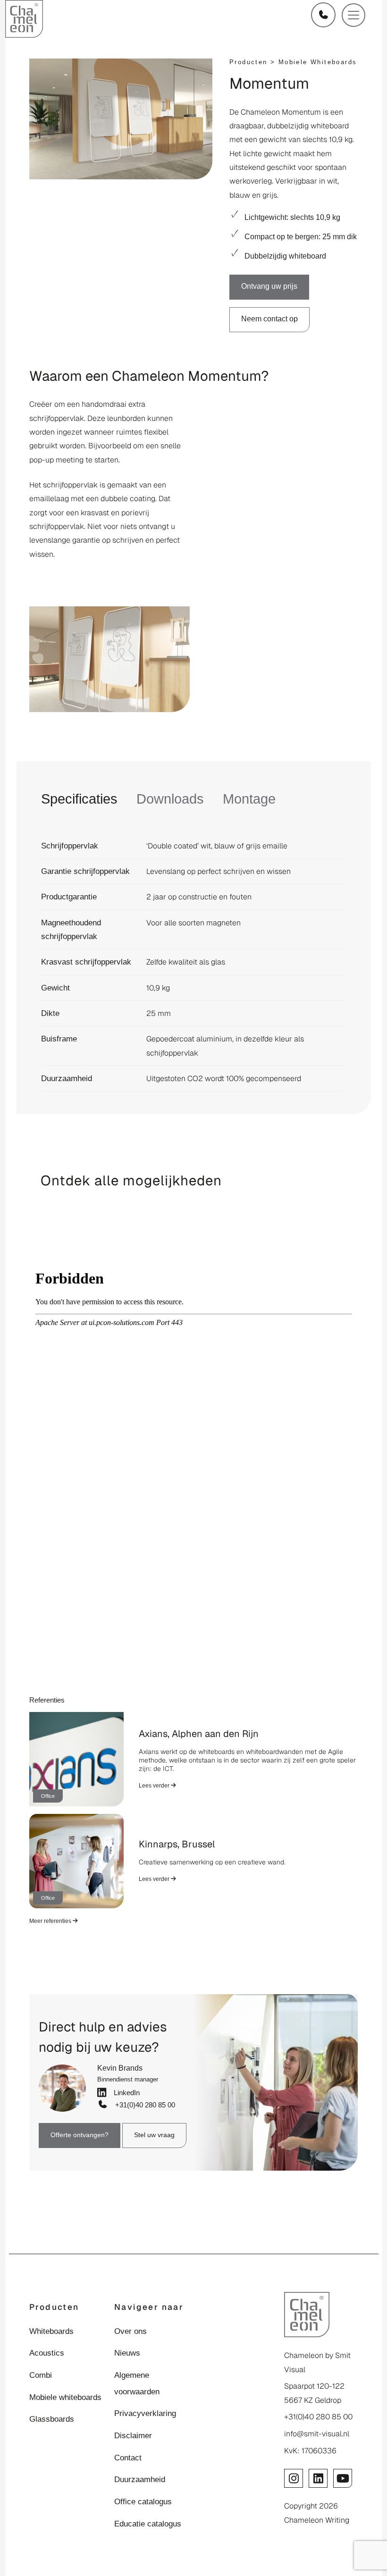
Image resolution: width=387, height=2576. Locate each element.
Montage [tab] (249, 799)
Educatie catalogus (148, 2524)
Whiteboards (51, 2331)
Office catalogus (143, 2501)
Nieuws (127, 2353)
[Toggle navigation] (353, 15)
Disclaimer (133, 2435)
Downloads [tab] (170, 799)
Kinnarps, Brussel (177, 1844)
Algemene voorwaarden (137, 2383)
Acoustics (47, 2353)
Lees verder (155, 1786)
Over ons (130, 2331)
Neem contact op (269, 319)
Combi (41, 2375)
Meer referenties (51, 1921)
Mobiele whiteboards (318, 62)
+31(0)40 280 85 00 (143, 2105)
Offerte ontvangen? (80, 2135)
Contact (128, 2458)
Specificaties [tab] (79, 799)
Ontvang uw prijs (269, 286)
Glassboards (52, 2419)
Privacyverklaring (145, 2413)
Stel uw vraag (154, 2135)
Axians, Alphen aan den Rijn (199, 1734)
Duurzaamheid (140, 2479)
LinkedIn (125, 2093)
